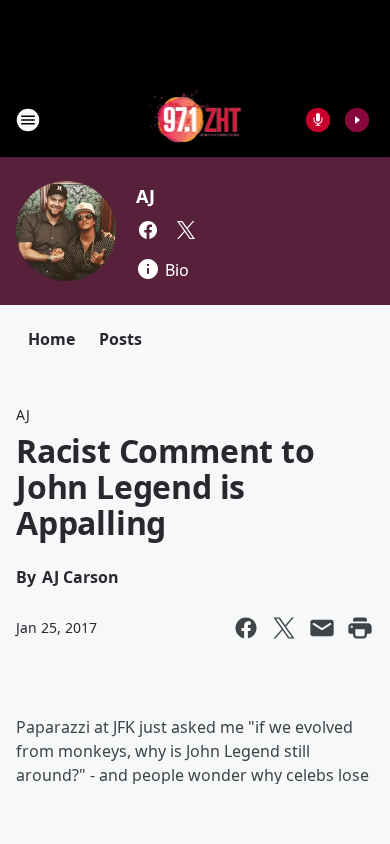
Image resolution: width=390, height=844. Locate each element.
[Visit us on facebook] (148, 230)
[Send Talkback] (318, 120)
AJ (145, 196)
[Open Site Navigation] (28, 120)
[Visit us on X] (186, 230)
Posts (120, 339)
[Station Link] (195, 119)
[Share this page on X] (284, 628)
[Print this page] (360, 628)
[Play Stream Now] (357, 120)
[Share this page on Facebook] (246, 628)
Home (51, 339)
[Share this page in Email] (322, 628)
